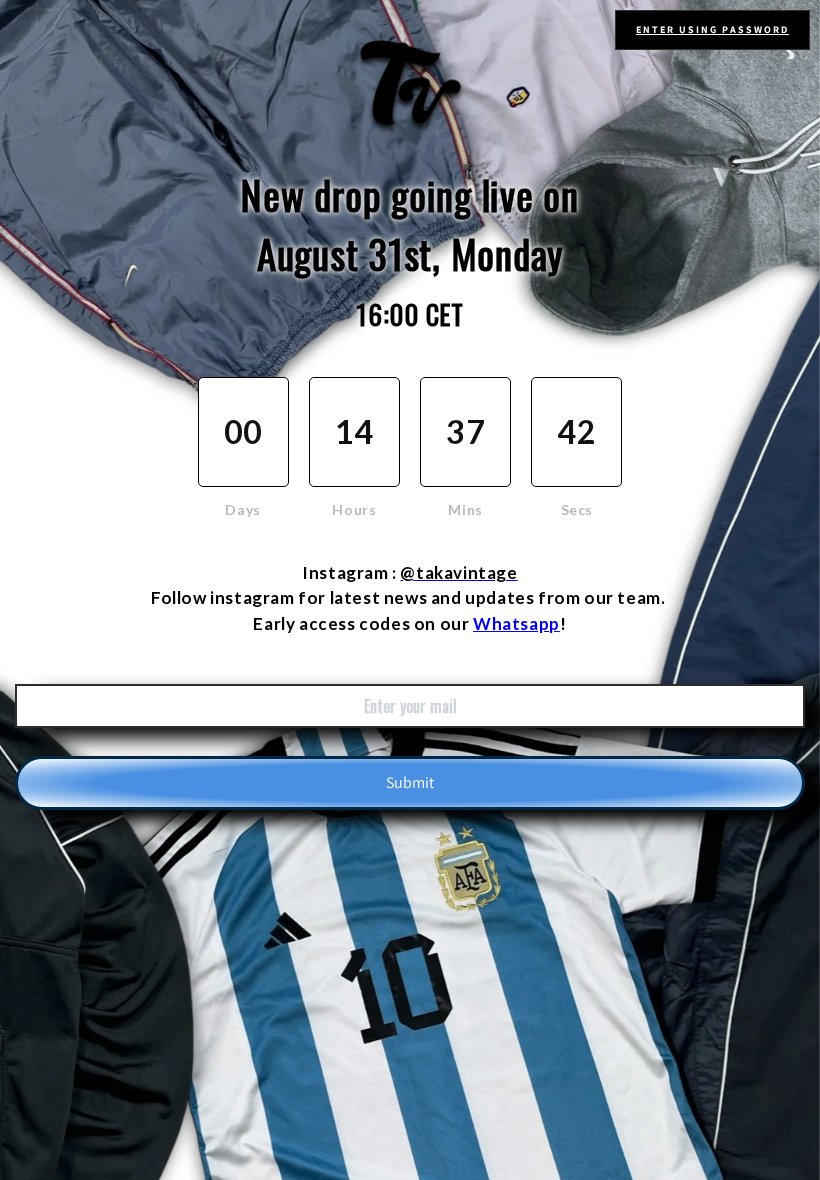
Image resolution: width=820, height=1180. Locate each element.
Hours (354, 509)
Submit (410, 782)
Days (242, 509)
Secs (577, 509)
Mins (465, 509)
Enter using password (712, 29)
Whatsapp (516, 623)
